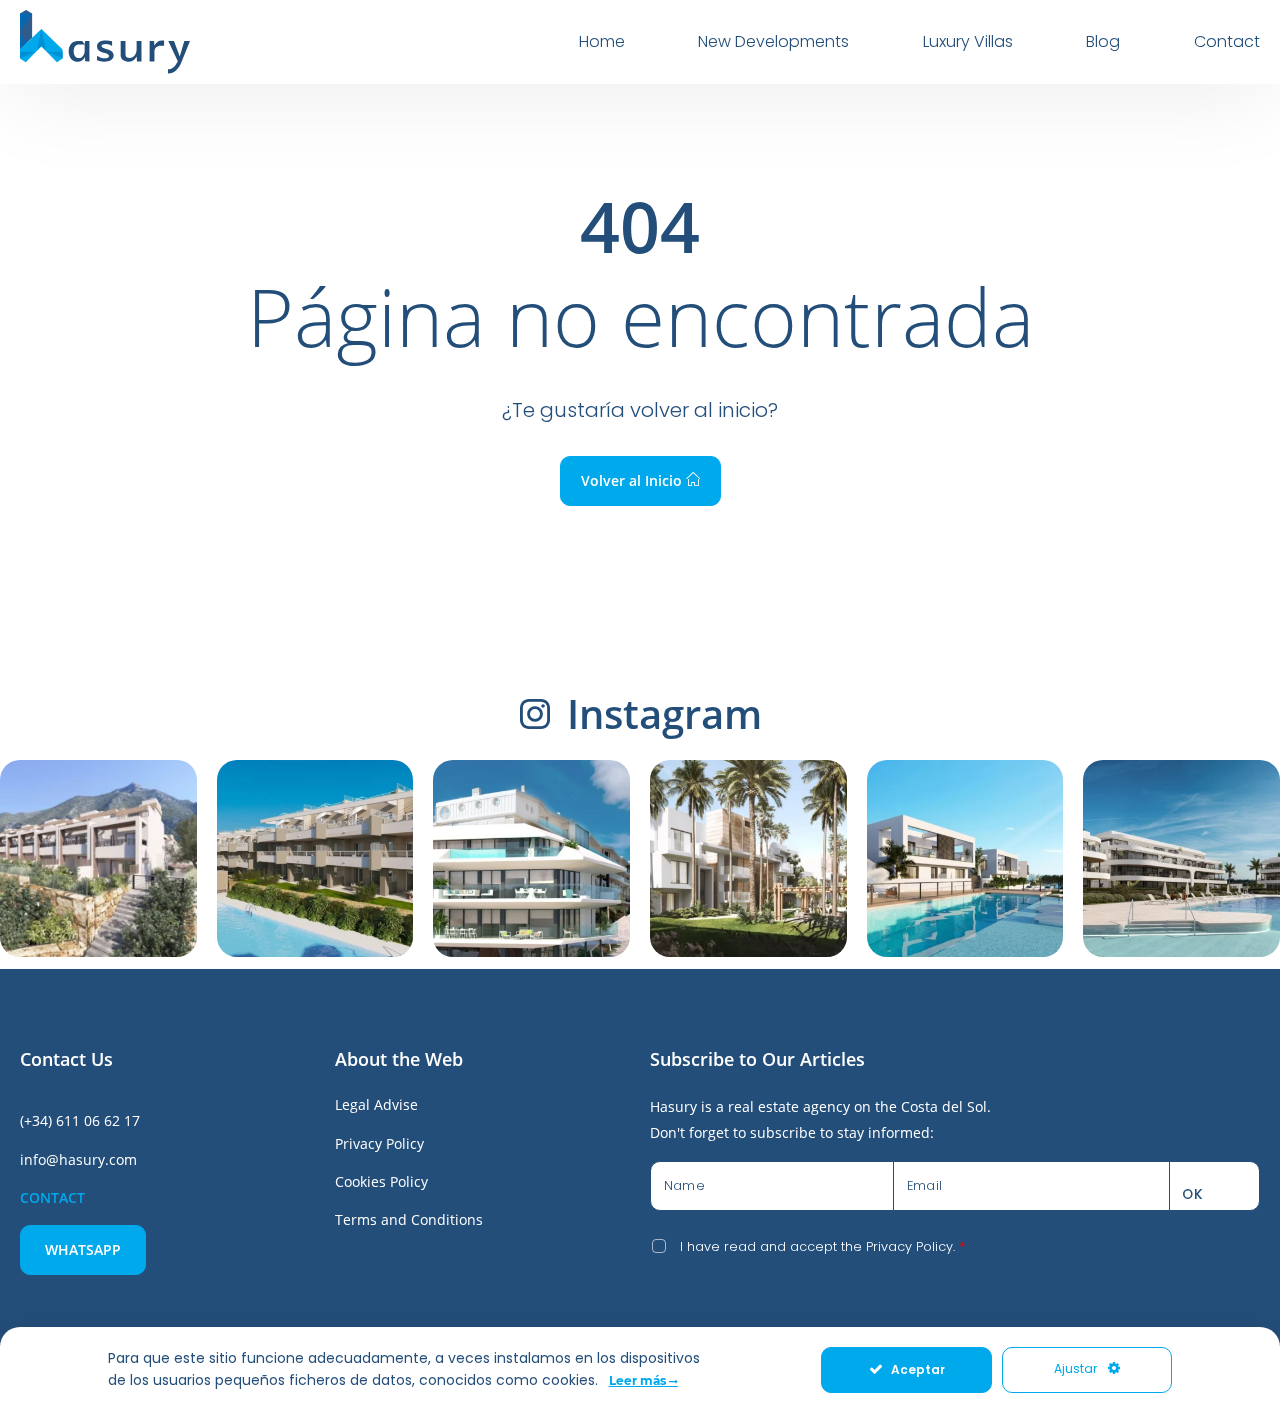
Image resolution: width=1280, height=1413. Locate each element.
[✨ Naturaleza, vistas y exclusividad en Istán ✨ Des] (98, 858)
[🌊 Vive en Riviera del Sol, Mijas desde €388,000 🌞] (965, 858)
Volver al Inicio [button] (633, 480)
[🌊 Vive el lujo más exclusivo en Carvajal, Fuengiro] (531, 858)
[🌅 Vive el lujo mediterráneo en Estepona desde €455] (748, 858)
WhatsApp (83, 1249)
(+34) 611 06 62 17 (80, 1120)
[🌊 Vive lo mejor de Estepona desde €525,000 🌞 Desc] (1181, 858)
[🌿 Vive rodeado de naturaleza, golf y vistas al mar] (315, 858)
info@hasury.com (78, 1159)
